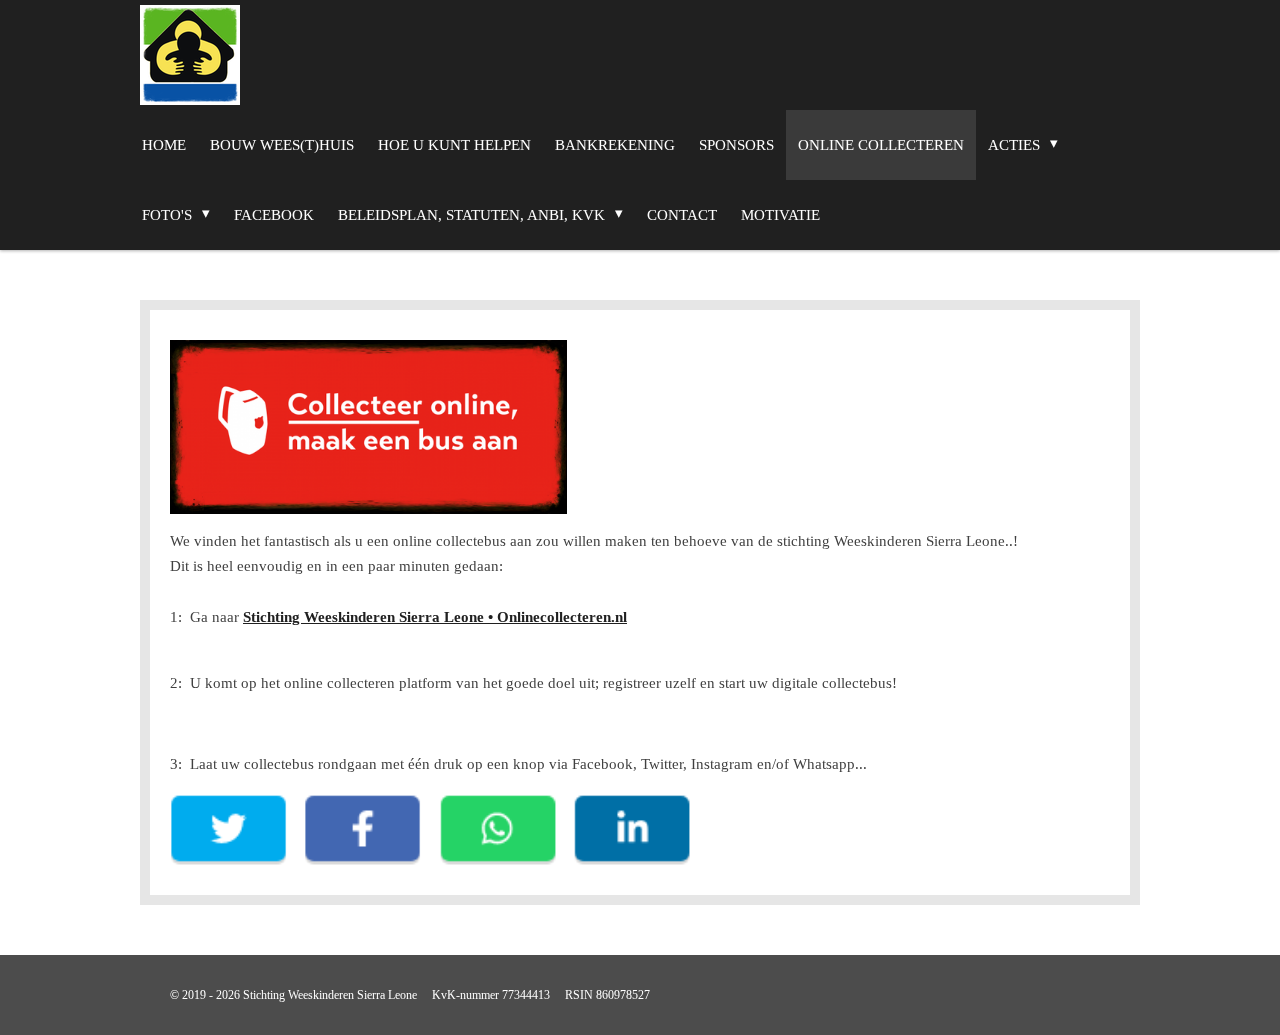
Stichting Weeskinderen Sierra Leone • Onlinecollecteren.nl (435, 617)
